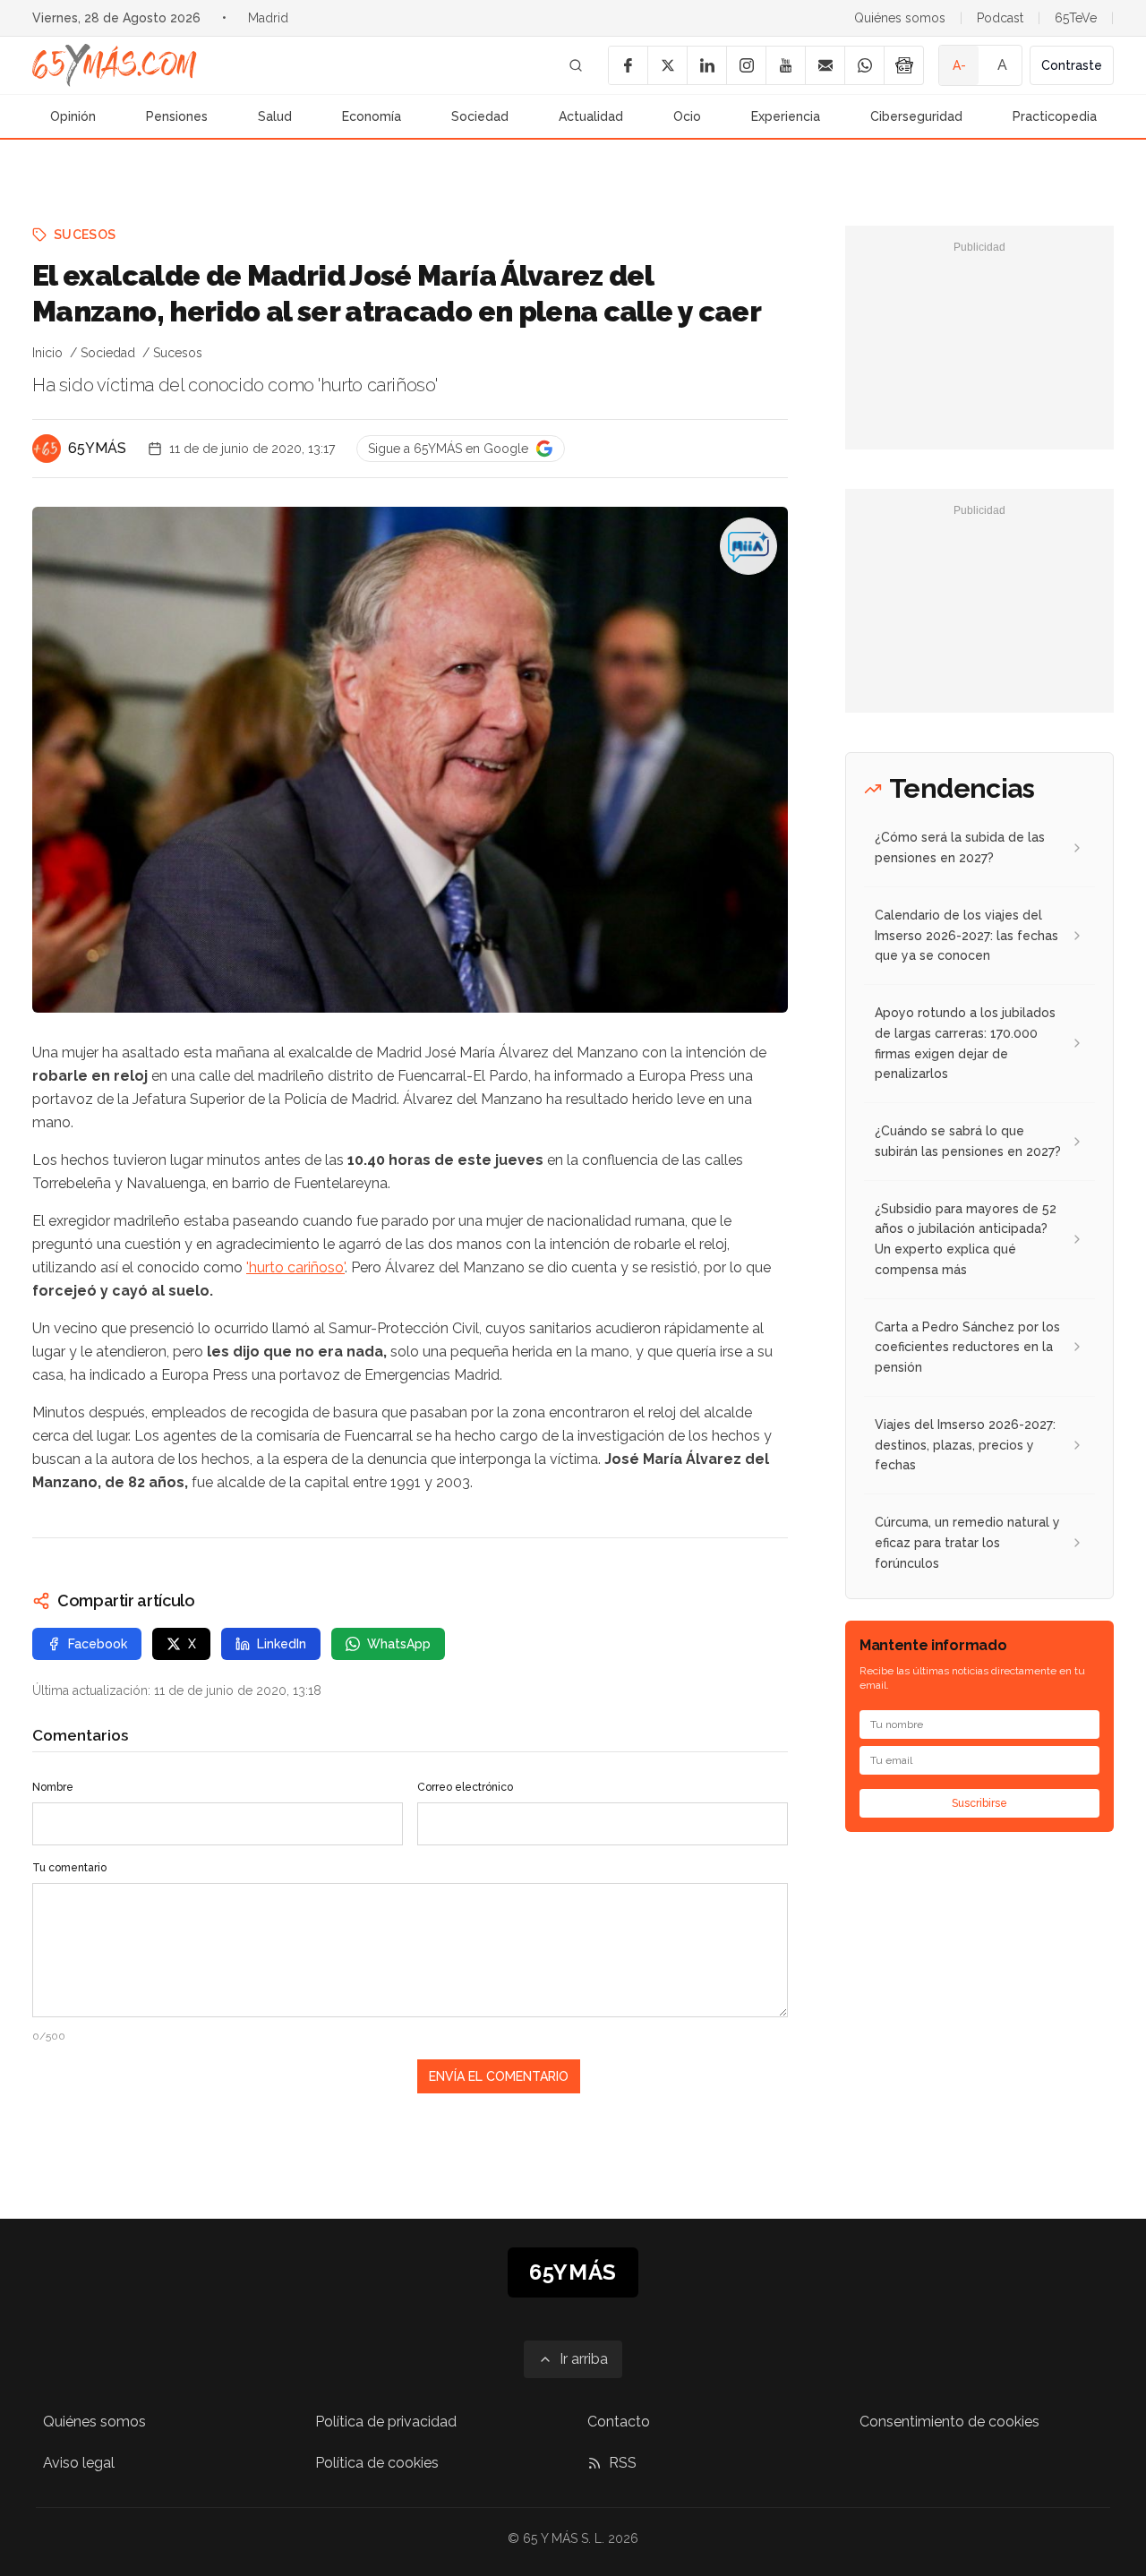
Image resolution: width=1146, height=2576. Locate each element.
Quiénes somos (900, 18)
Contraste (1072, 65)
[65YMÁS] (47, 449)
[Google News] (903, 65)
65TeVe (1076, 18)
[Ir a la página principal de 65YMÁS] (115, 65)
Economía (372, 116)
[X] (667, 65)
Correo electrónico (465, 1787)
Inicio (47, 353)
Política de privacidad (386, 2422)
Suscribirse (979, 1803)
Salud (275, 116)
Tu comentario (69, 1868)
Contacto (619, 2422)
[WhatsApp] (864, 65)
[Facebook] (628, 65)
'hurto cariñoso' (295, 1267)
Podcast (1000, 18)
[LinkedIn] (706, 65)
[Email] (825, 65)
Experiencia (786, 116)
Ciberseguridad (916, 116)
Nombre (53, 1787)
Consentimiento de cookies (949, 2422)
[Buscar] (576, 65)
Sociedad (480, 116)
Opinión (73, 116)
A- (959, 65)
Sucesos (85, 235)
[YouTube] (785, 65)
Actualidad (591, 116)
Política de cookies (377, 2463)
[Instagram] (746, 65)
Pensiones (177, 116)
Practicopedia (1055, 116)
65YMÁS (97, 448)
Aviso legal (79, 2463)
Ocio (687, 116)
